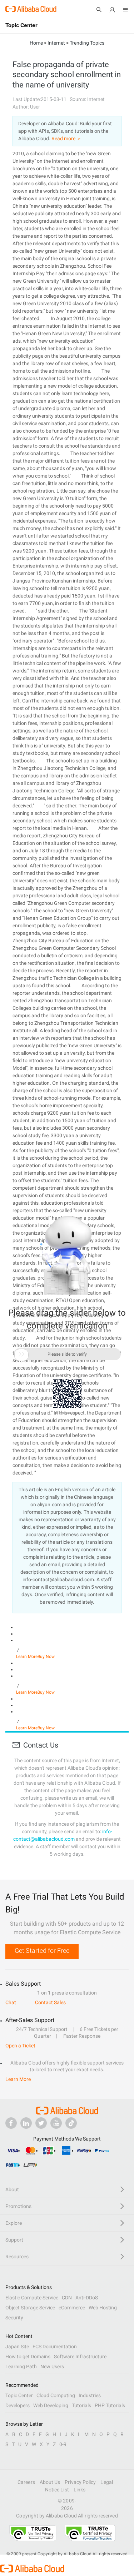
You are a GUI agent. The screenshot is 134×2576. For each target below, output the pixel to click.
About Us (50, 2482)
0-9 (63, 2444)
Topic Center (19, 2395)
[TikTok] (71, 2123)
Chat (11, 2002)
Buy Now (46, 1657)
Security (14, 2318)
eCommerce (72, 2308)
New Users (52, 2366)
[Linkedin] (26, 2123)
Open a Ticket (20, 2046)
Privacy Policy (80, 2482)
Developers (18, 2405)
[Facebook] (11, 2123)
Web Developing (51, 2405)
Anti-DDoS (87, 2298)
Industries (90, 2395)
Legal (106, 2482)
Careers (26, 2482)
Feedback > (67, 1413)
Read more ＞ (66, 138)
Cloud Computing (56, 2395)
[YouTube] (56, 2123)
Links (80, 2490)
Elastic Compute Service (32, 2298)
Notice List (57, 2490)
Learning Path (21, 2366)
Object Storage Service (30, 2308)
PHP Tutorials (110, 2405)
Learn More (27, 1657)
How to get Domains (28, 2356)
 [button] (21, 1354)
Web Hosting (103, 2308)
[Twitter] (41, 2123)
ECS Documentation (55, 2346)
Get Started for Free (42, 1950)
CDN (67, 2298)
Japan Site (17, 2346)
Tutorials (81, 2405)
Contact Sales (50, 2002)
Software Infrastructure (80, 2356)
